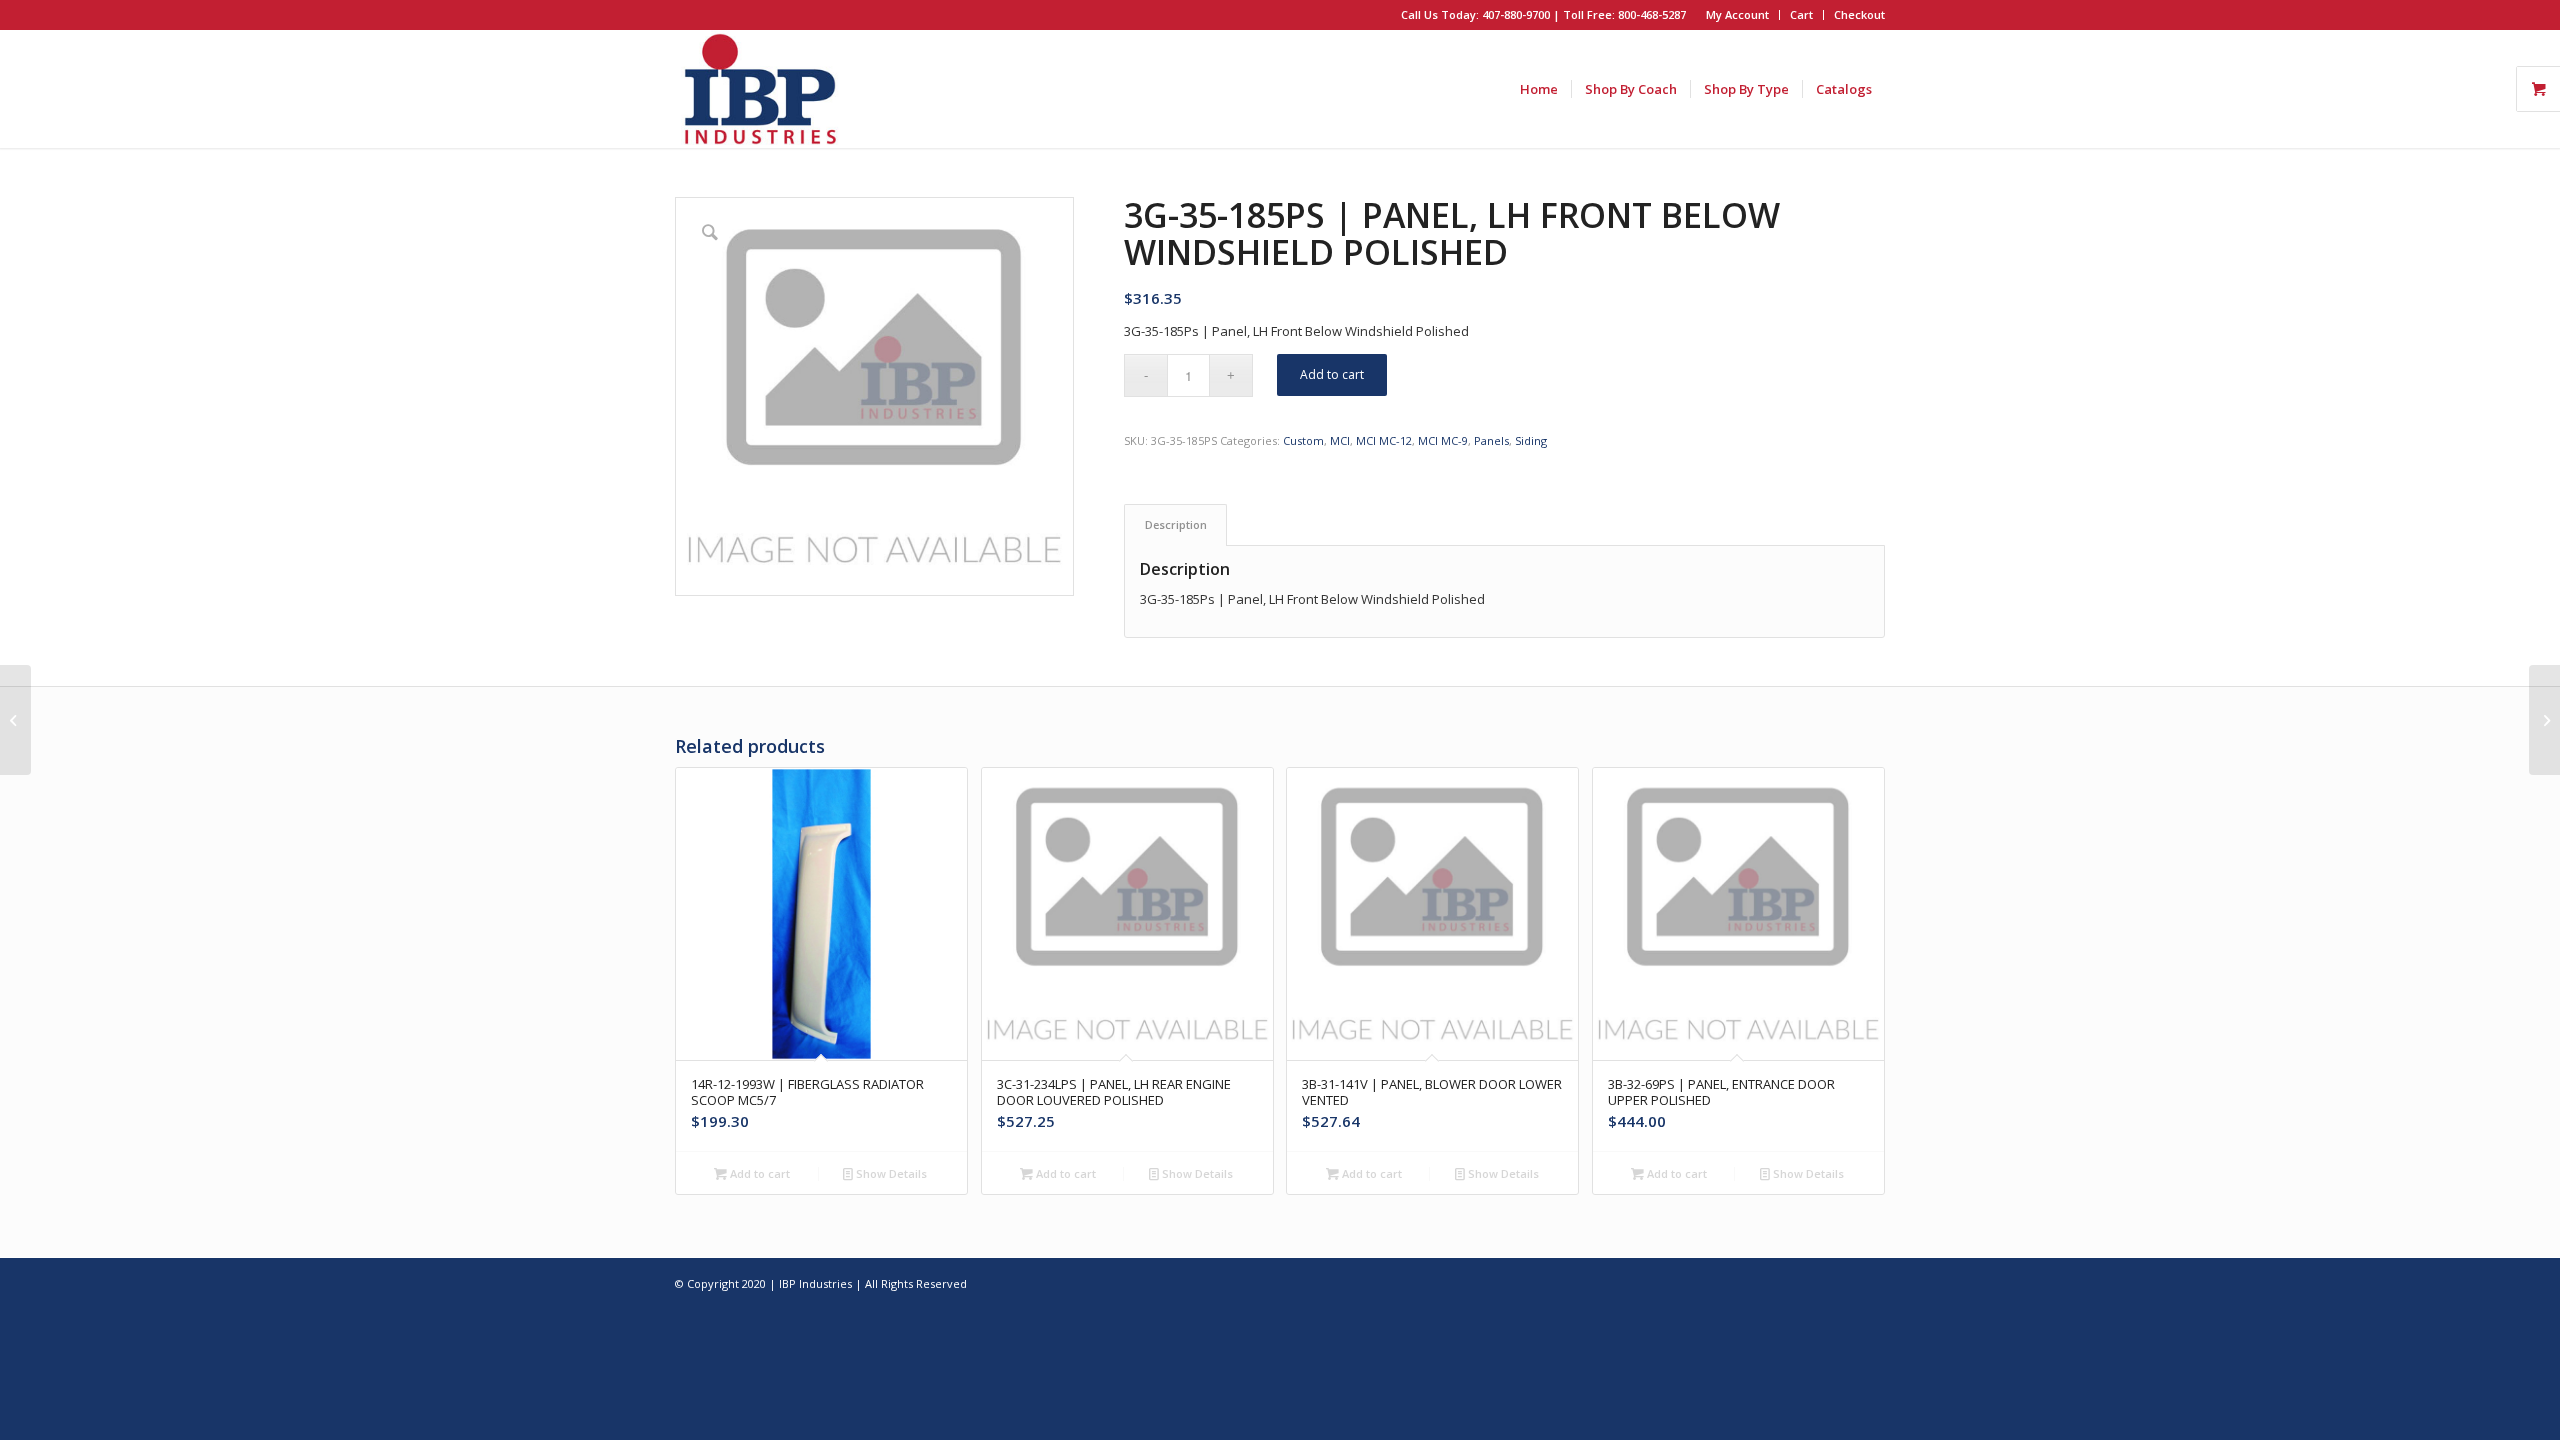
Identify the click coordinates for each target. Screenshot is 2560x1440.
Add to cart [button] (758, 1173)
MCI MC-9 (1443, 440)
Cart (1801, 14)
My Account (1737, 14)
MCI (1340, 440)
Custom (1303, 440)
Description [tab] (1176, 524)
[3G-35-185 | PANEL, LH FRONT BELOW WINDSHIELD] (15, 720)
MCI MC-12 (1384, 440)
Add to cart (1332, 374)
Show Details (890, 1173)
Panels (1491, 440)
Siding (1531, 440)
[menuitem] (1738, 15)
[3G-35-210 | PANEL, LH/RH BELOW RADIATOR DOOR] (2544, 720)
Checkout (1859, 14)
